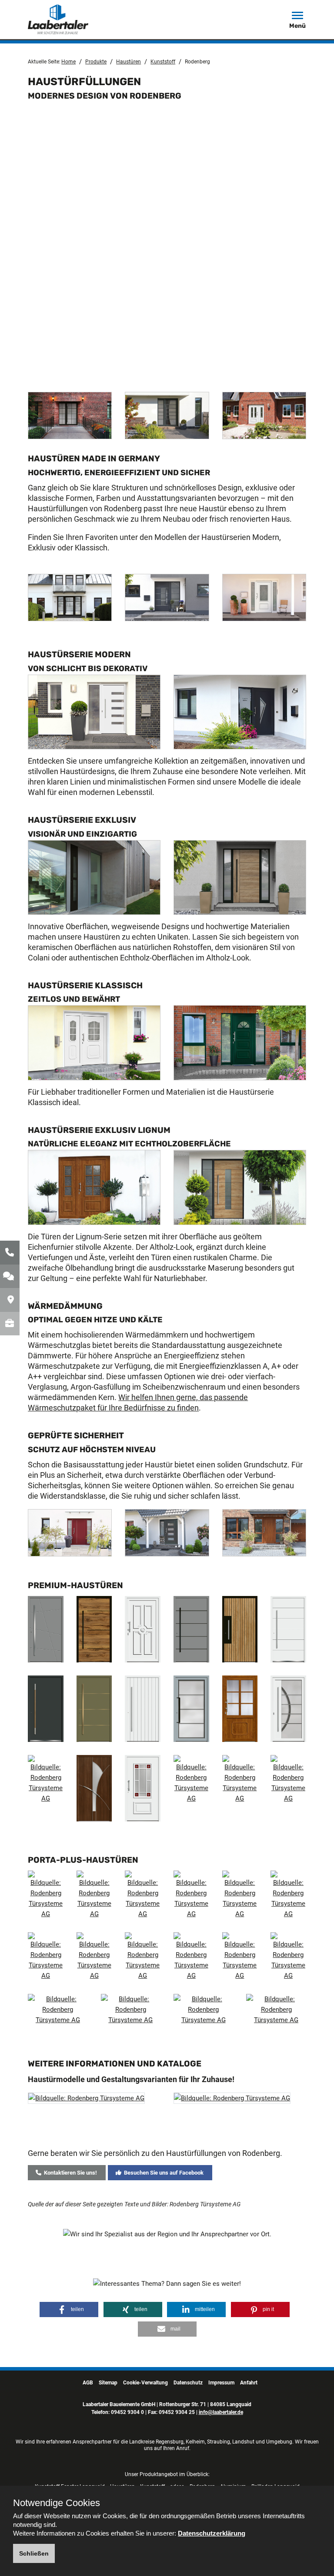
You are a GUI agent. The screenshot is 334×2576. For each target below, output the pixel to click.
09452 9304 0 (127, 2412)
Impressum (221, 2383)
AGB (88, 2383)
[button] (69, 2309)
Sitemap (108, 2383)
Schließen (34, 2553)
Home (68, 62)
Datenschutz (188, 2383)
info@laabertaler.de (221, 2412)
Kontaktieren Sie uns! (69, 2173)
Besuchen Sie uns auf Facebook (162, 2173)
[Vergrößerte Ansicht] (70, 418)
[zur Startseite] (69, 19)
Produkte (96, 62)
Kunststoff (163, 62)
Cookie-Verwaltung (145, 2383)
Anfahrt (249, 2383)
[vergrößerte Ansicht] (86, 2104)
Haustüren (129, 62)
